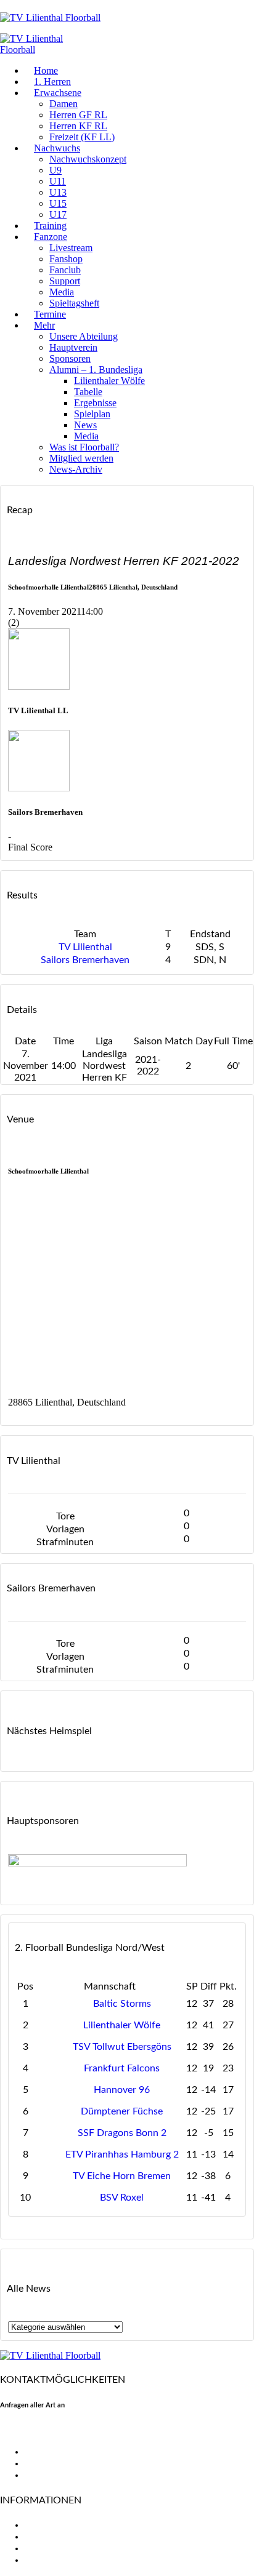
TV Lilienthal (85, 947)
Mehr (44, 325)
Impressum (48, 2548)
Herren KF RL (78, 126)
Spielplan (92, 414)
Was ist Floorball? (84, 447)
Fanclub (65, 270)
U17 (58, 214)
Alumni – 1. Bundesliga (96, 370)
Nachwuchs (57, 148)
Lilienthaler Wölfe (109, 381)
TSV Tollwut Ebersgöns (122, 2047)
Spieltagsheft (74, 303)
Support (65, 281)
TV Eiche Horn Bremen (122, 2176)
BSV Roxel (122, 2198)
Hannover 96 (122, 2090)
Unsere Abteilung (84, 336)
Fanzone (51, 237)
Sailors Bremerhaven (85, 960)
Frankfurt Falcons (122, 2068)
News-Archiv (76, 469)
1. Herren (52, 82)
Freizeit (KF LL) (82, 137)
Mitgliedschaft (56, 2537)
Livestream (71, 248)
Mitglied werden (81, 458)
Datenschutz (52, 2560)
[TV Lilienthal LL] (39, 686)
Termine (50, 314)
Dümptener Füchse (122, 2111)
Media (62, 292)
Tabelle (88, 392)
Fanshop (66, 259)
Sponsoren (70, 358)
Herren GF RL (78, 115)
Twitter (40, 2463)
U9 (55, 170)
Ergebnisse (95, 403)
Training (50, 226)
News (85, 425)
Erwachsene (58, 93)
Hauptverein (73, 347)
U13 (58, 192)
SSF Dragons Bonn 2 (122, 2133)
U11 (58, 181)
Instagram (46, 2475)
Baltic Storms (122, 2004)
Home (46, 70)
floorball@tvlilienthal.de (51, 2430)
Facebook (45, 2452)
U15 (58, 203)
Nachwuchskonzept (88, 159)
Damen (63, 104)
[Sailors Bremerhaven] (39, 788)
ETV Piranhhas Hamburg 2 (122, 2154)
